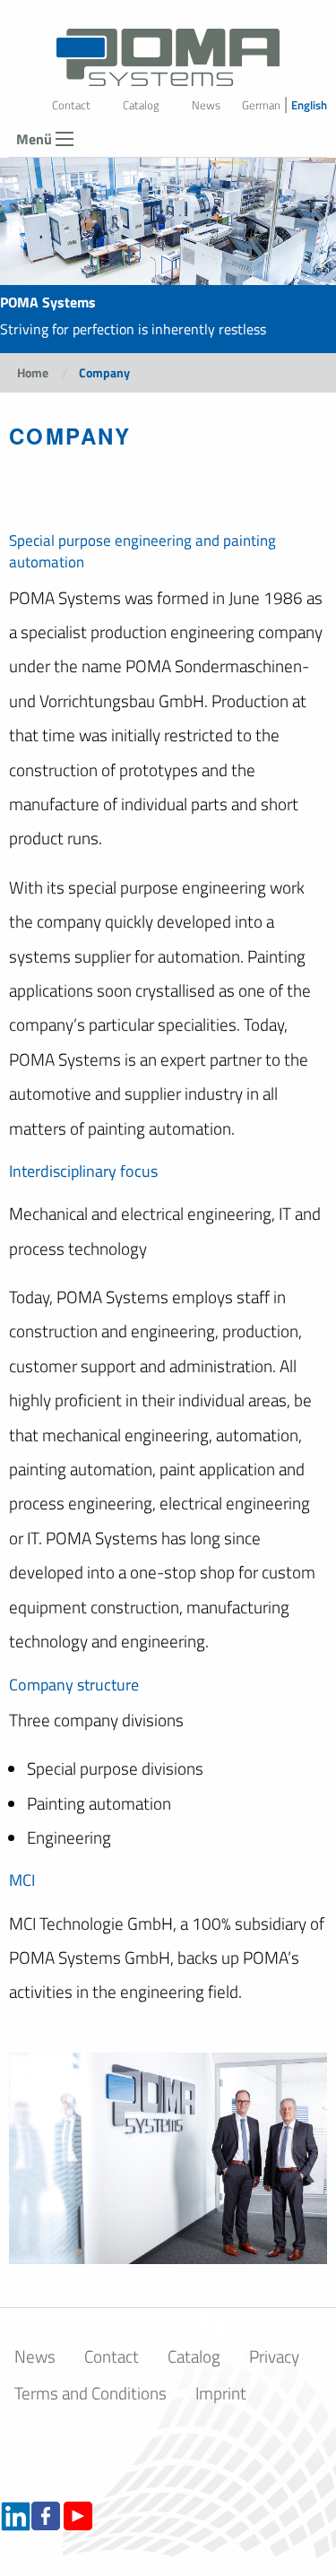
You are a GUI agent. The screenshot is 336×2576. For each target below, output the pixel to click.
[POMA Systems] (168, 48)
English (309, 105)
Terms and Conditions (90, 2393)
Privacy (274, 2356)
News (206, 105)
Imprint (221, 2393)
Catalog (141, 105)
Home (33, 372)
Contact (71, 105)
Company (104, 372)
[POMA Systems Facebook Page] (46, 2514)
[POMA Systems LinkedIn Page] (16, 2514)
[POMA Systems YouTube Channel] (78, 2514)
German (261, 105)
